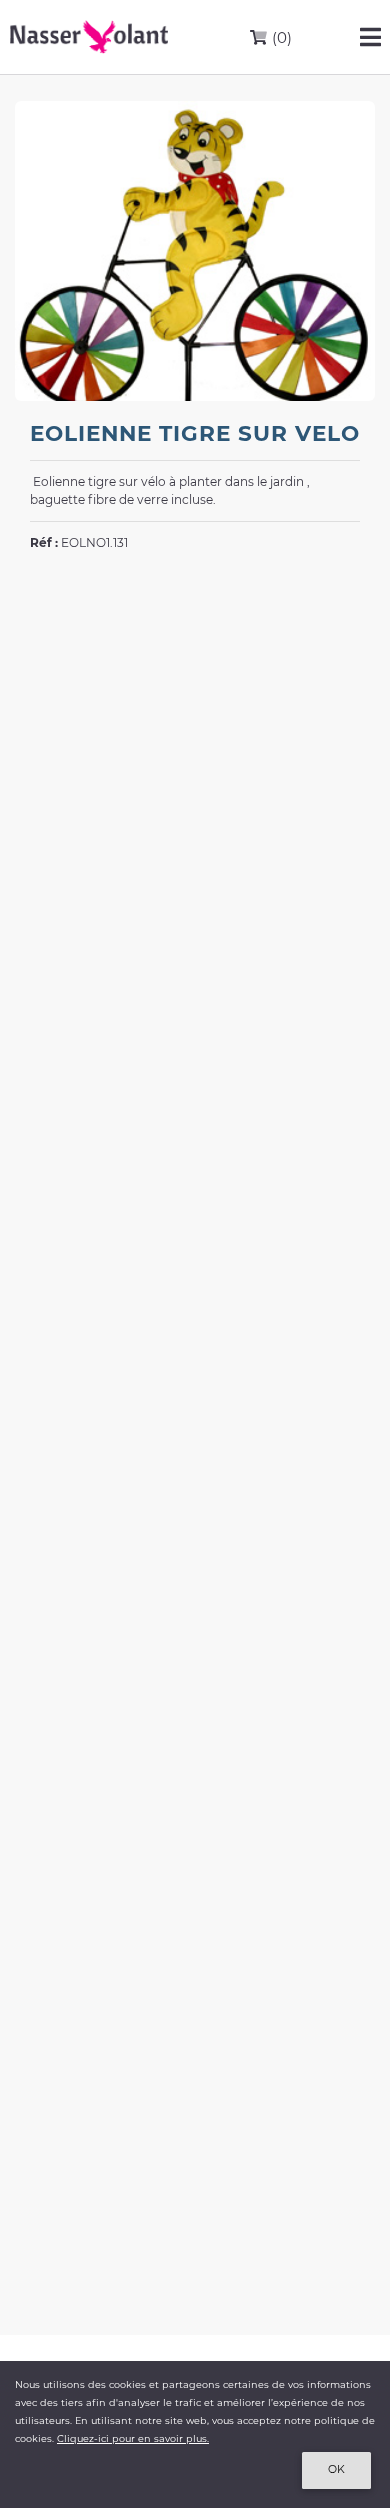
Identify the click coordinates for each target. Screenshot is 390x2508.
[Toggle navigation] (370, 37)
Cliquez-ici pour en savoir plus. (133, 2438)
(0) (280, 37)
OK (336, 2469)
